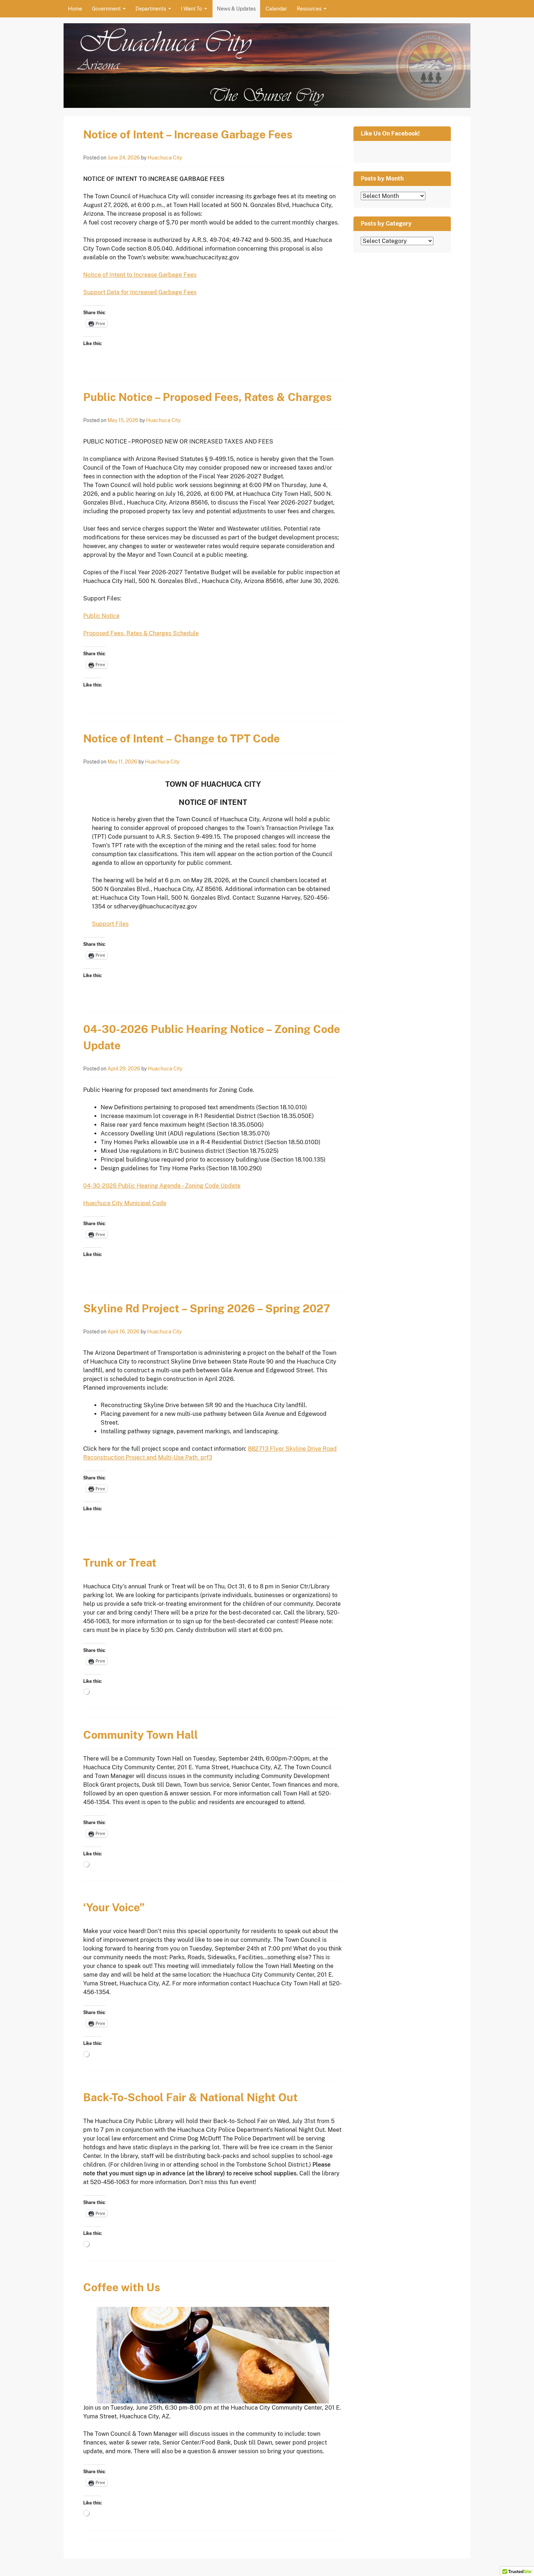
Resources (309, 9)
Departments (151, 9)
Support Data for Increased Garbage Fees (140, 292)
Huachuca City (165, 158)
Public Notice (101, 616)
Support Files (110, 924)
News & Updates (236, 9)
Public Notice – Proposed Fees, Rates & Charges (207, 397)
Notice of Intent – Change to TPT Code (181, 738)
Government (106, 9)
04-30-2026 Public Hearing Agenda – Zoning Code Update (162, 1186)
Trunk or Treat (120, 1563)
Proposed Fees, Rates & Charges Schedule (141, 633)
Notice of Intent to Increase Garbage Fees (140, 275)
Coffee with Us (122, 2287)
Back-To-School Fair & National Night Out (191, 2097)
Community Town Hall (141, 1735)
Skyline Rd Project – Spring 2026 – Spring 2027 (207, 1308)
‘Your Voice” (114, 1907)
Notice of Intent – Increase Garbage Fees (188, 134)
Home (75, 9)
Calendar (276, 9)
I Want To (191, 9)
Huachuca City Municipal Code (125, 1203)
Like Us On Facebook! (390, 133)
